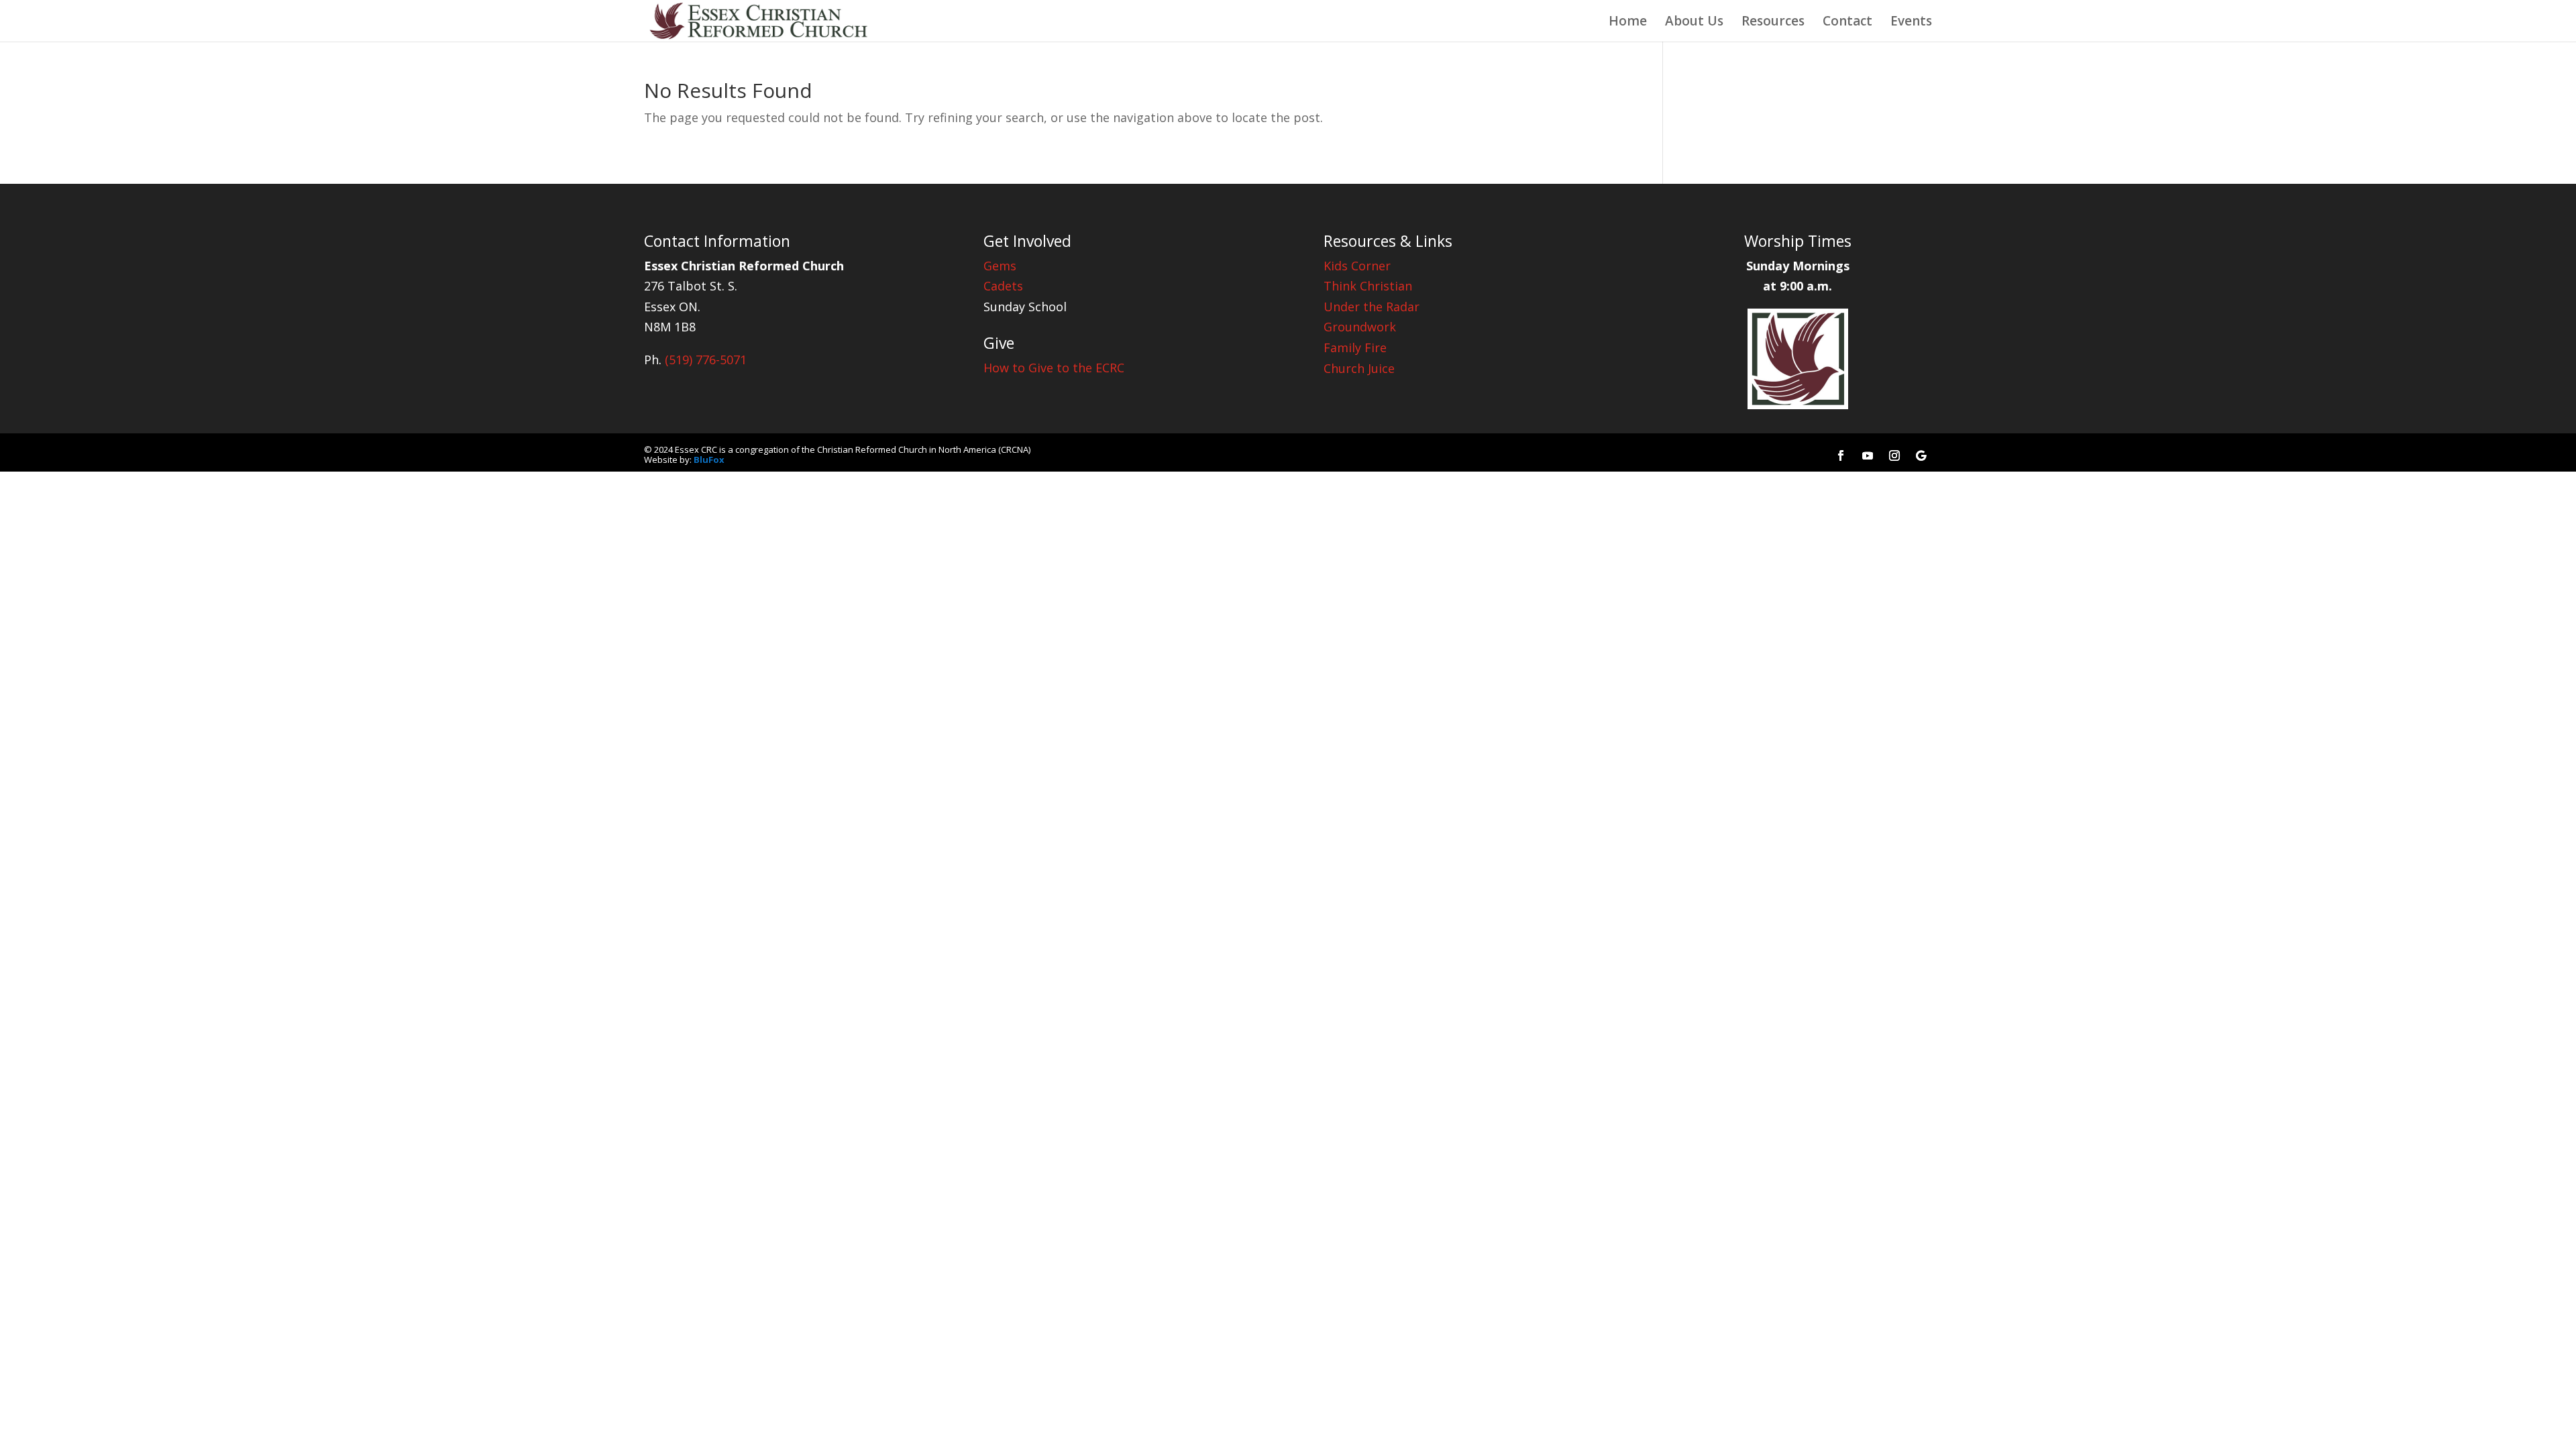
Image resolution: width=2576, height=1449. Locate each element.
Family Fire (1355, 347)
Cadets (1003, 286)
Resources (1773, 23)
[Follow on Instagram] (1894, 455)
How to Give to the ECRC (1054, 368)
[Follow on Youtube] (1868, 455)
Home (1628, 23)
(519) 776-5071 (706, 360)
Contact (1847, 23)
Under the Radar (1372, 307)
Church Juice (1359, 368)
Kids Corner (1357, 266)
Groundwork (1360, 327)
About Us (1694, 23)
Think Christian (1368, 286)
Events (1911, 23)
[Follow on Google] (1921, 455)
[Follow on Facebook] (1841, 455)
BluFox (709, 460)
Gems (1000, 266)
